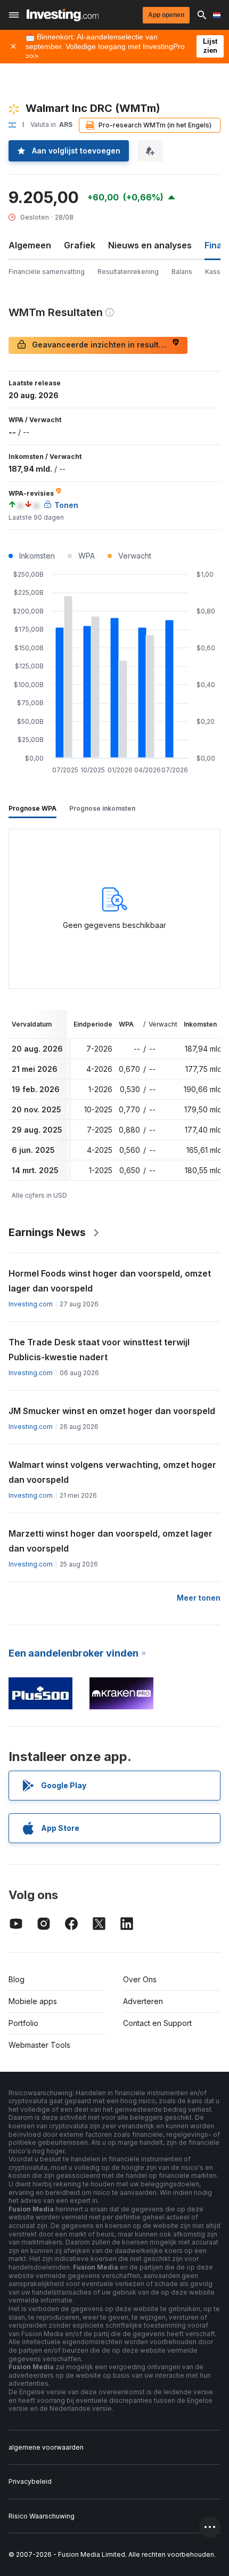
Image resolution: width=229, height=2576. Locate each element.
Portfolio (23, 2023)
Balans (182, 272)
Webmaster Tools (39, 2045)
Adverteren (143, 2001)
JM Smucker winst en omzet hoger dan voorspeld (112, 1411)
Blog (17, 1979)
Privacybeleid (30, 2481)
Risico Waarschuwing (42, 2516)
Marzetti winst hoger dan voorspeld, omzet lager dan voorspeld (111, 1541)
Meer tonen (199, 1598)
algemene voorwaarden (46, 2447)
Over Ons (140, 1979)
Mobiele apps (33, 2001)
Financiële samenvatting (47, 272)
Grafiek (80, 245)
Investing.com (31, 1304)
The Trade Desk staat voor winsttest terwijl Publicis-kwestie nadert (99, 1350)
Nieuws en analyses (150, 245)
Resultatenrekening (128, 272)
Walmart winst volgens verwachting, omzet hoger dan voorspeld (112, 1472)
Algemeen (30, 245)
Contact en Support (157, 2023)
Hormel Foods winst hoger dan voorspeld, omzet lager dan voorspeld (110, 1281)
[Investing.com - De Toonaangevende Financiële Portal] (63, 15)
